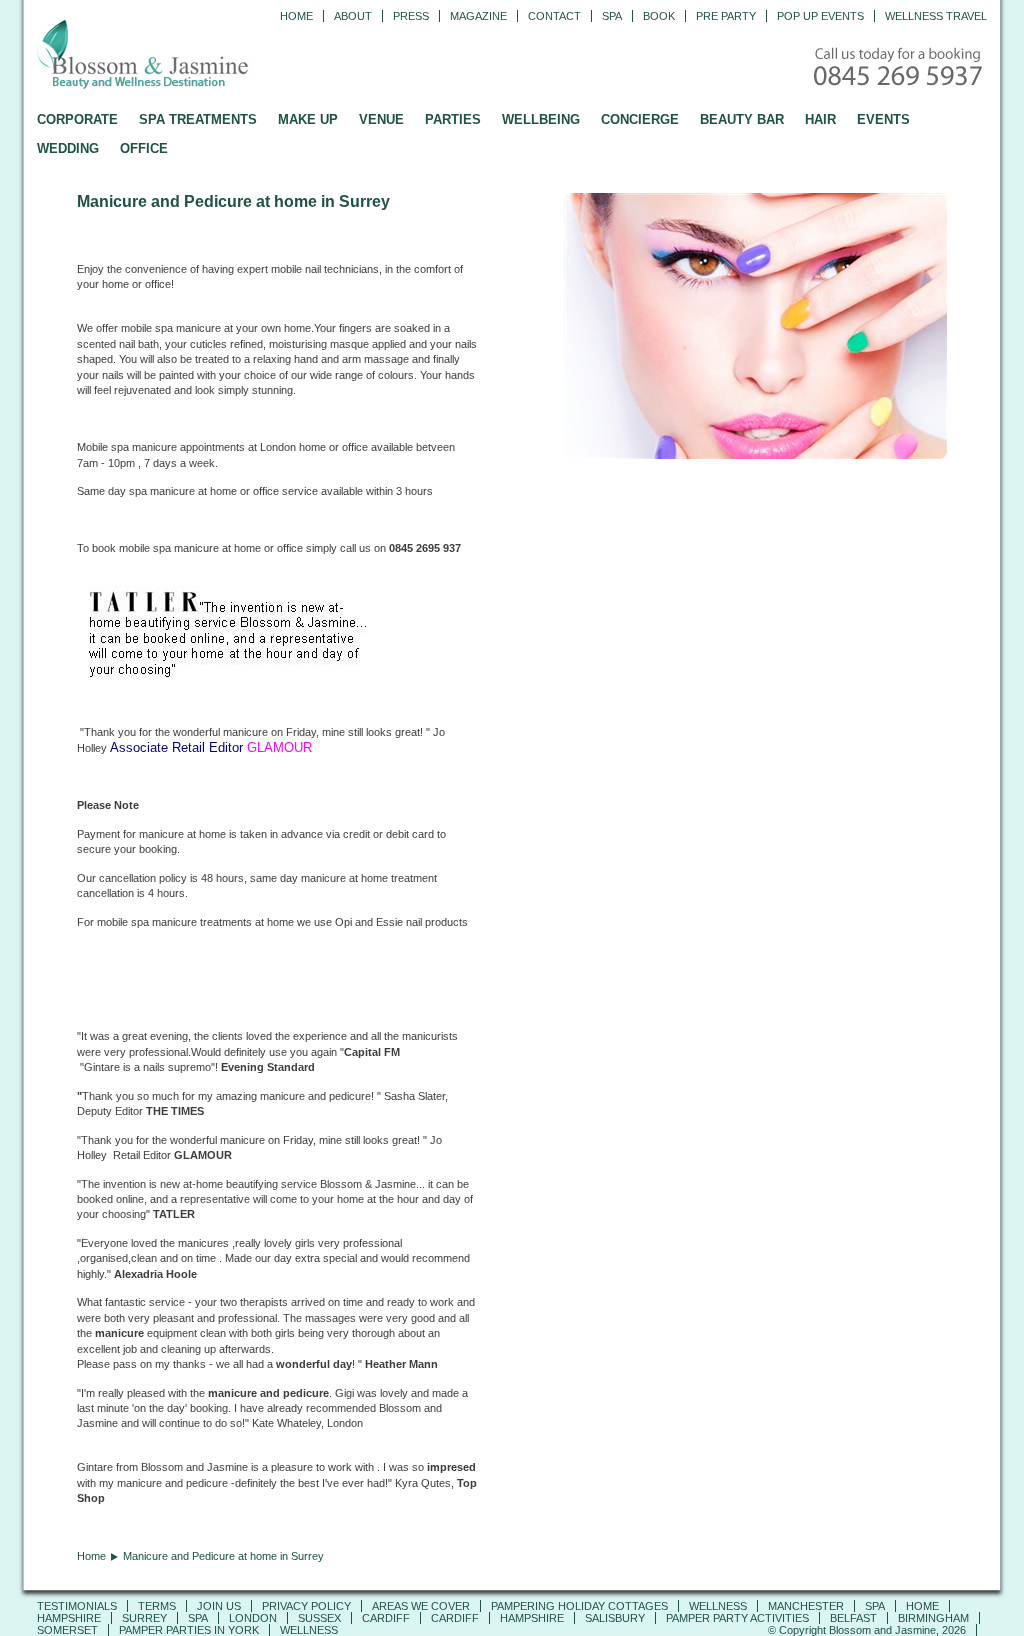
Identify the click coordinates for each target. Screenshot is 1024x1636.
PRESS (411, 16)
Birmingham (933, 1618)
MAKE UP (308, 119)
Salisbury (615, 1618)
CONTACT (554, 16)
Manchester (806, 1606)
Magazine (478, 16)
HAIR (820, 119)
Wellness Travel (936, 16)
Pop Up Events (820, 16)
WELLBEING (541, 119)
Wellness (718, 1606)
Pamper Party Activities (737, 1618)
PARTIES (453, 119)
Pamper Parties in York (189, 1630)
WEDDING (68, 148)
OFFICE (144, 148)
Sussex (319, 1618)
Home (296, 16)
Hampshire (69, 1618)
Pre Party (726, 16)
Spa (612, 16)
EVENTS (883, 119)
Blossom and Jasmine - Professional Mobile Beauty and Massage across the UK (187, 56)
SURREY (144, 1618)
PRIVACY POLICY (306, 1606)
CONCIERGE (640, 119)
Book (659, 16)
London (253, 1618)
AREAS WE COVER (421, 1606)
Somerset (67, 1630)
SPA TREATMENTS (198, 119)
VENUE (381, 119)
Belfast (853, 1618)
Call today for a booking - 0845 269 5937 (900, 68)
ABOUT (353, 16)
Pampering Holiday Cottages (579, 1606)
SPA (875, 1606)
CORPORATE (77, 119)
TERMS (157, 1606)
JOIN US (219, 1606)
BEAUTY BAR (742, 119)
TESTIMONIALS (77, 1606)
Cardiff (386, 1618)
